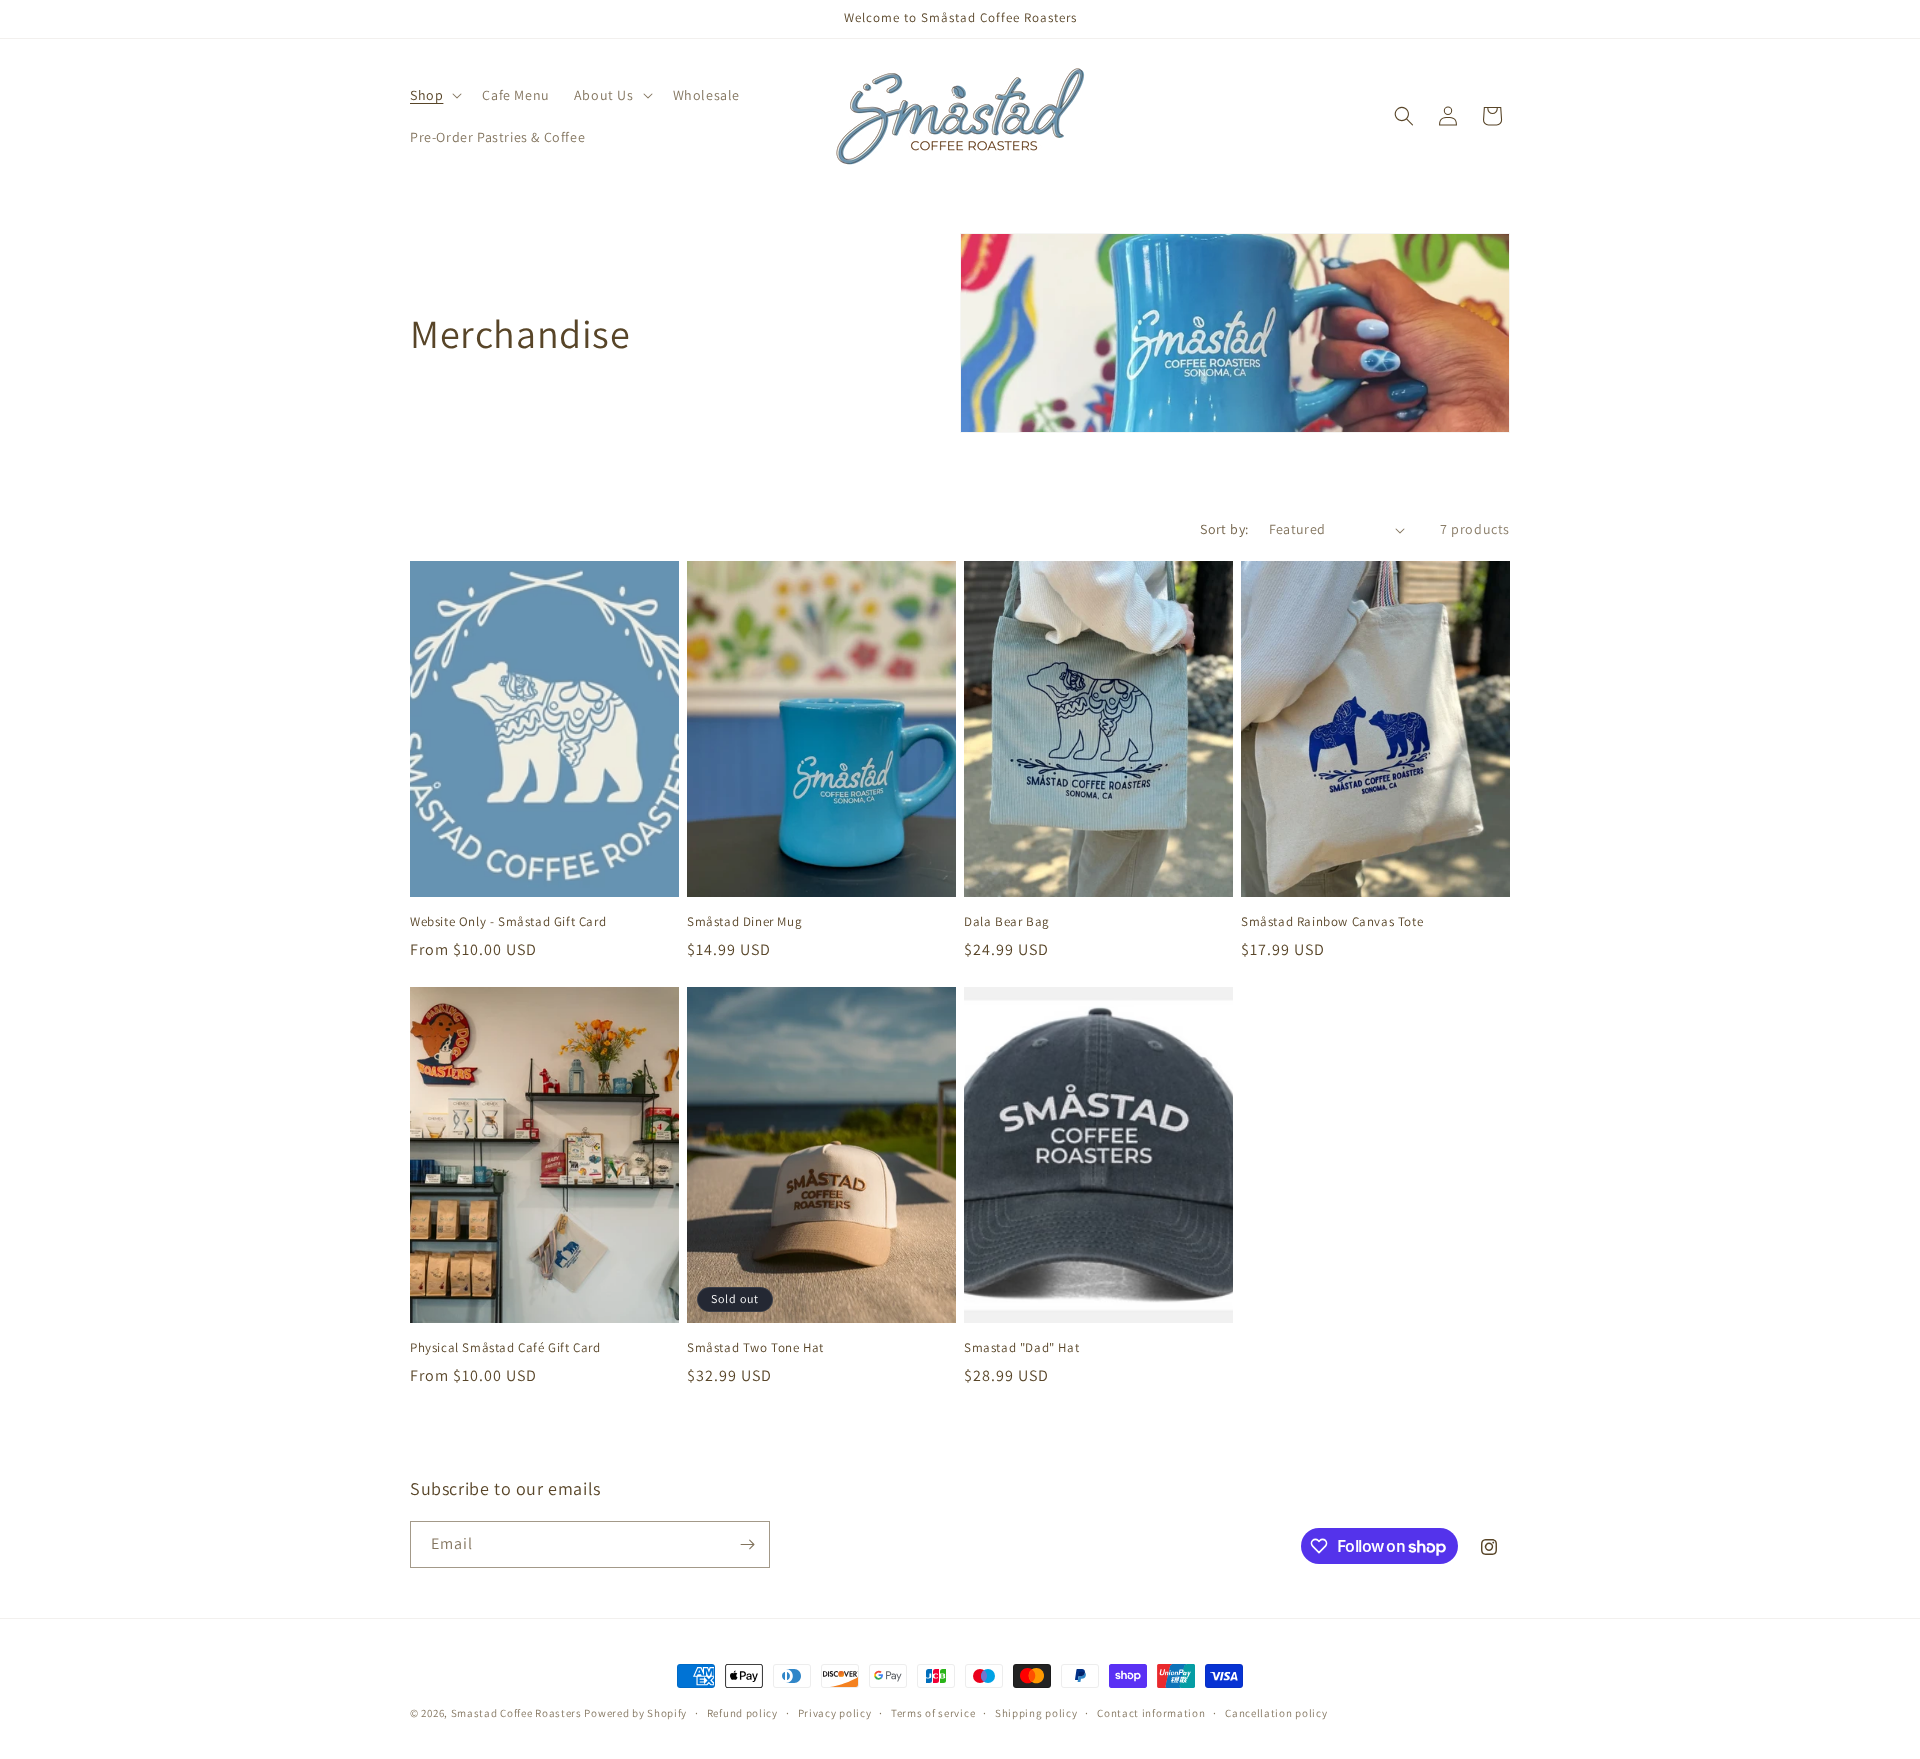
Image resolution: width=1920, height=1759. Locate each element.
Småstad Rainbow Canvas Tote (1332, 922)
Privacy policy (835, 1713)
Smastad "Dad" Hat (1021, 1348)
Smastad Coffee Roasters (516, 1713)
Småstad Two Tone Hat (755, 1348)
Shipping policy (1036, 1713)
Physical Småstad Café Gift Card (505, 1348)
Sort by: (1224, 529)
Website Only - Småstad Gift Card (508, 922)
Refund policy (742, 1713)
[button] (434, 95)
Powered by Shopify (635, 1713)
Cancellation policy (1276, 1713)
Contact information (1151, 1713)
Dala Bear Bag (1007, 922)
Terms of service (933, 1713)
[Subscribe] (747, 1544)
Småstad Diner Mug (744, 922)
